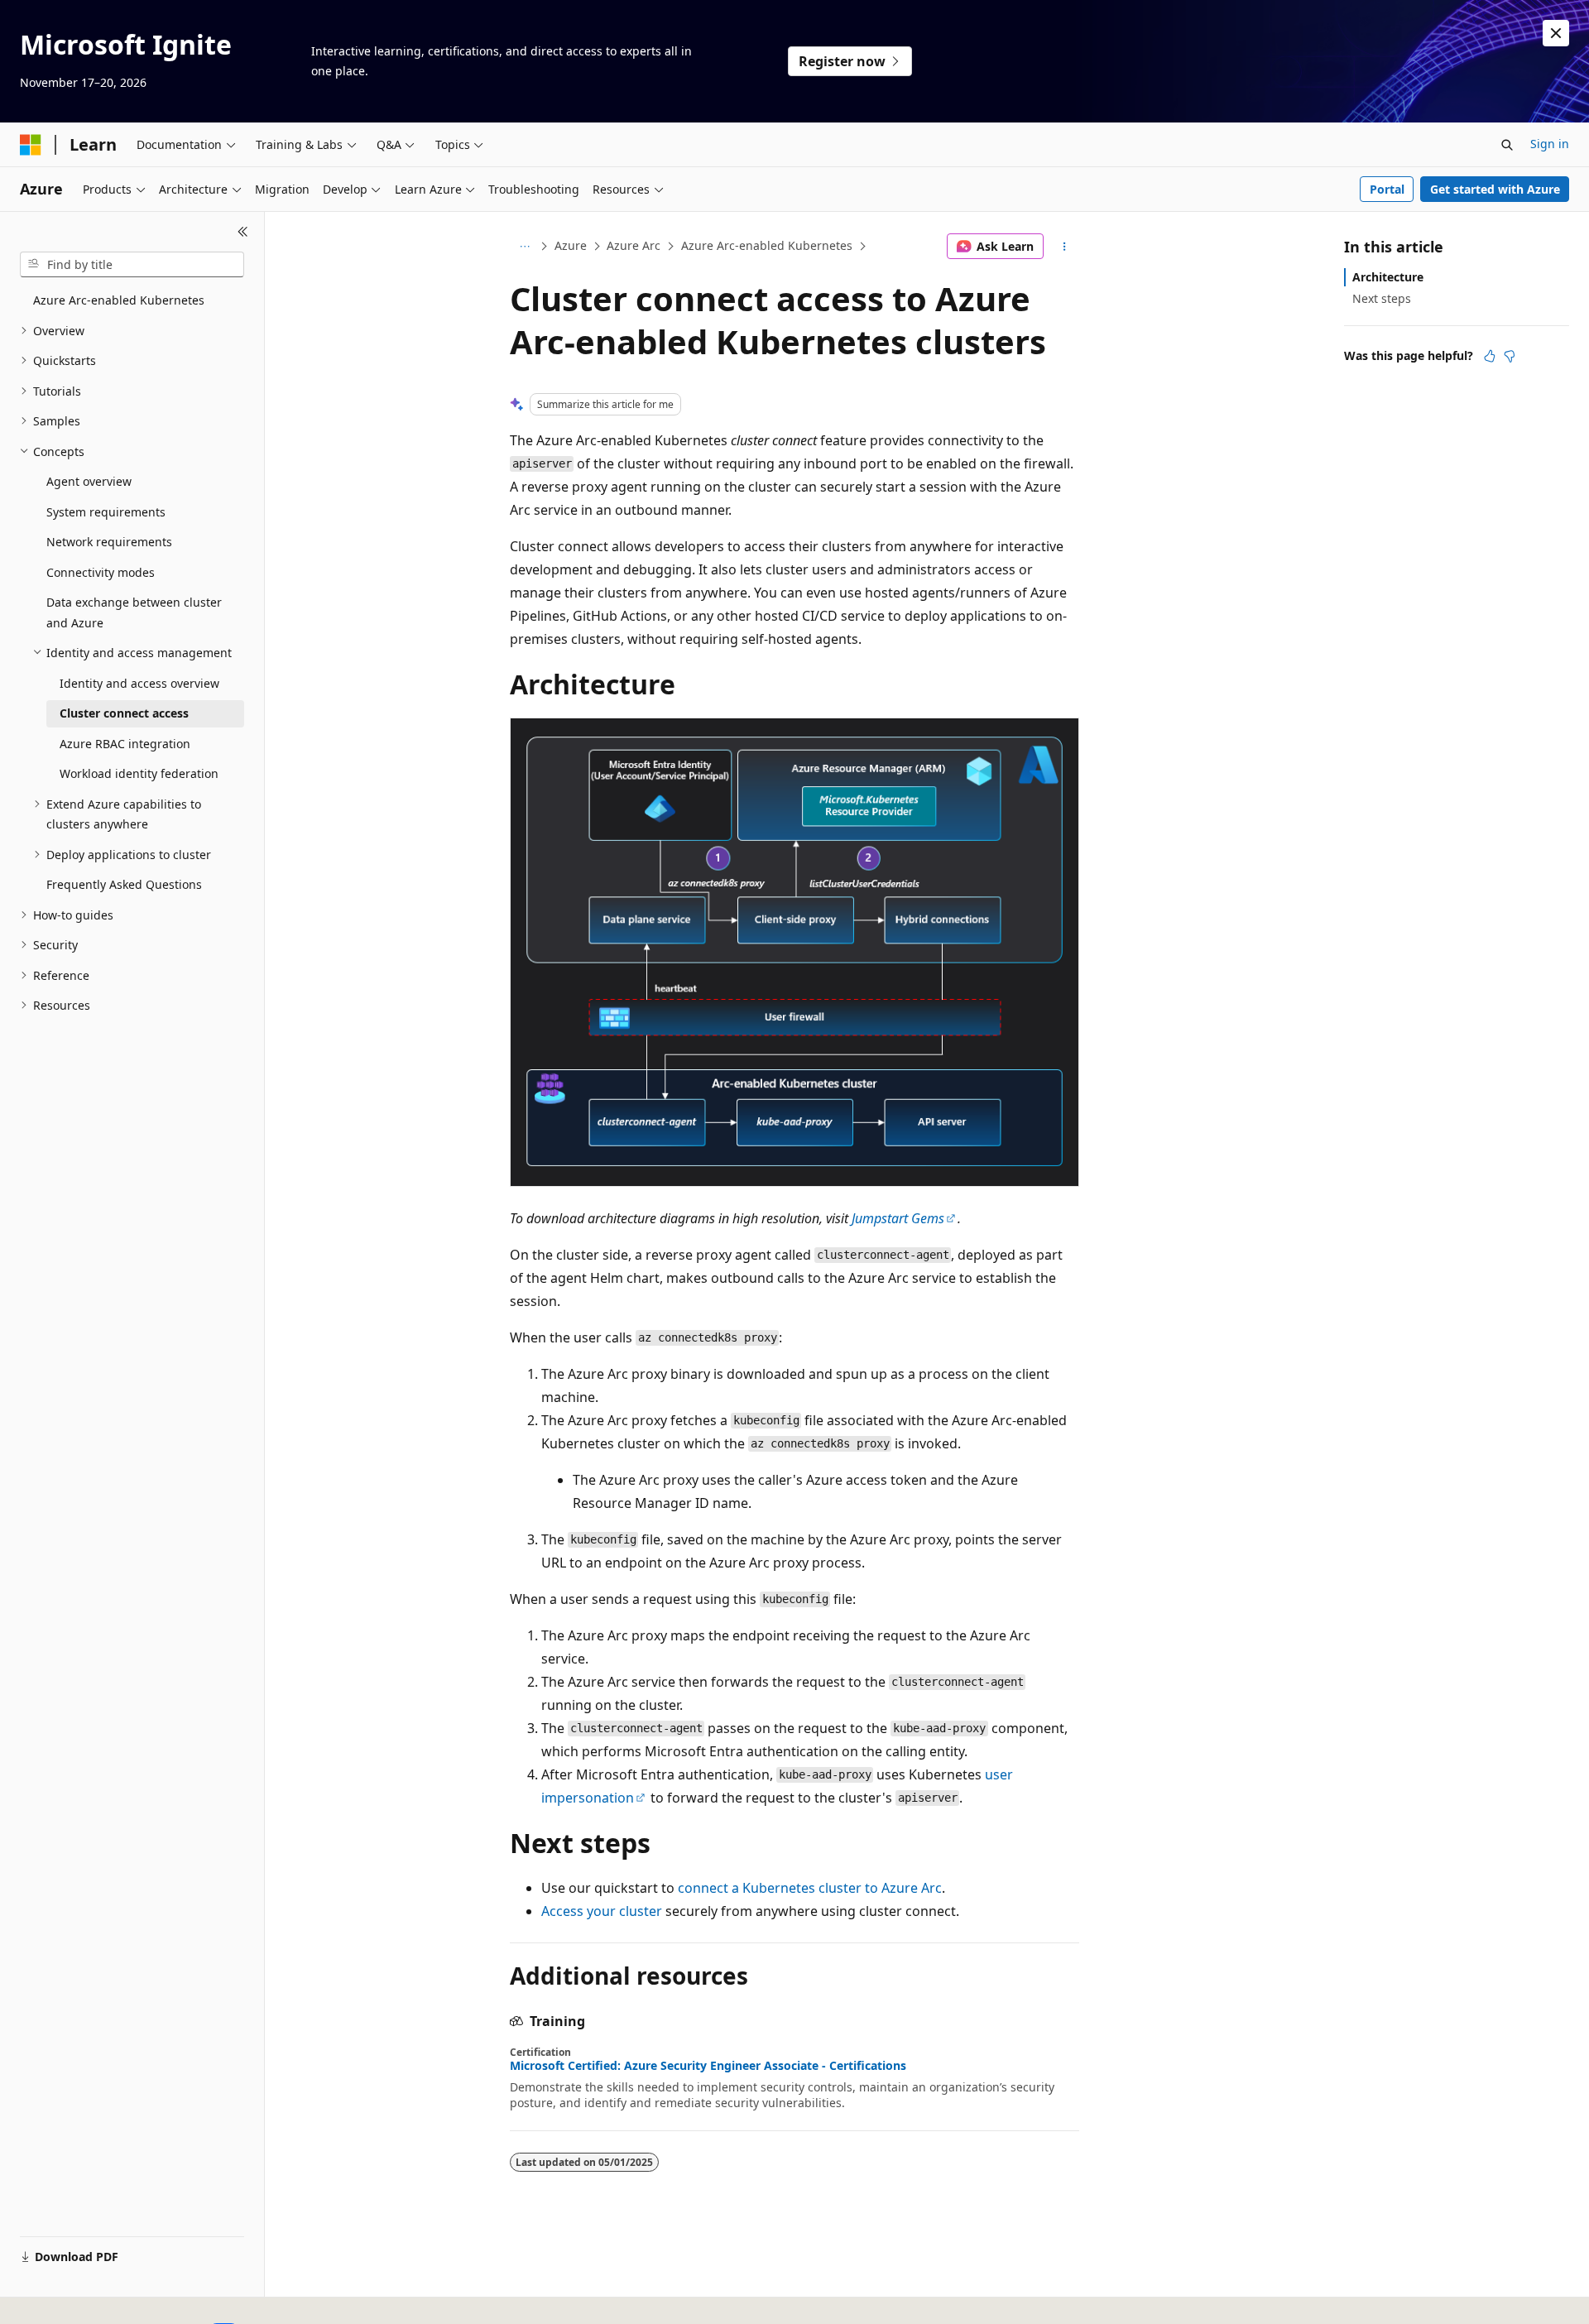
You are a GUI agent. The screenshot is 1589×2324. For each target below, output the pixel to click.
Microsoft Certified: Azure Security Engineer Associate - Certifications (708, 2066)
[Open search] (1507, 145)
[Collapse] (243, 232)
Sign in (1550, 144)
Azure (571, 245)
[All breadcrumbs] (524, 247)
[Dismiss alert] (1556, 33)
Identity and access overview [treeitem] (139, 683)
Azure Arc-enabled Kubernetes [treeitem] (119, 300)
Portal (1387, 189)
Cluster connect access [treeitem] (124, 713)
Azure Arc (634, 245)
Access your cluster (602, 1911)
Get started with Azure (1495, 189)
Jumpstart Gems (898, 1218)
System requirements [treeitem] (106, 512)
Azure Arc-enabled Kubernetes (767, 245)
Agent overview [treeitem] (89, 481)
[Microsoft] (31, 145)
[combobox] (132, 265)
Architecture (1388, 277)
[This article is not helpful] (1510, 356)
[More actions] (1065, 247)
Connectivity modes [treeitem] (101, 572)
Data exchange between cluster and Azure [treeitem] (134, 612)
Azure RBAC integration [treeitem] (125, 744)
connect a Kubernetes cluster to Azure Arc (810, 1888)
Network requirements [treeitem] (109, 542)
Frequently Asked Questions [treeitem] (124, 884)
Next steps (1382, 298)
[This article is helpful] (1490, 356)
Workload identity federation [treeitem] (139, 773)
